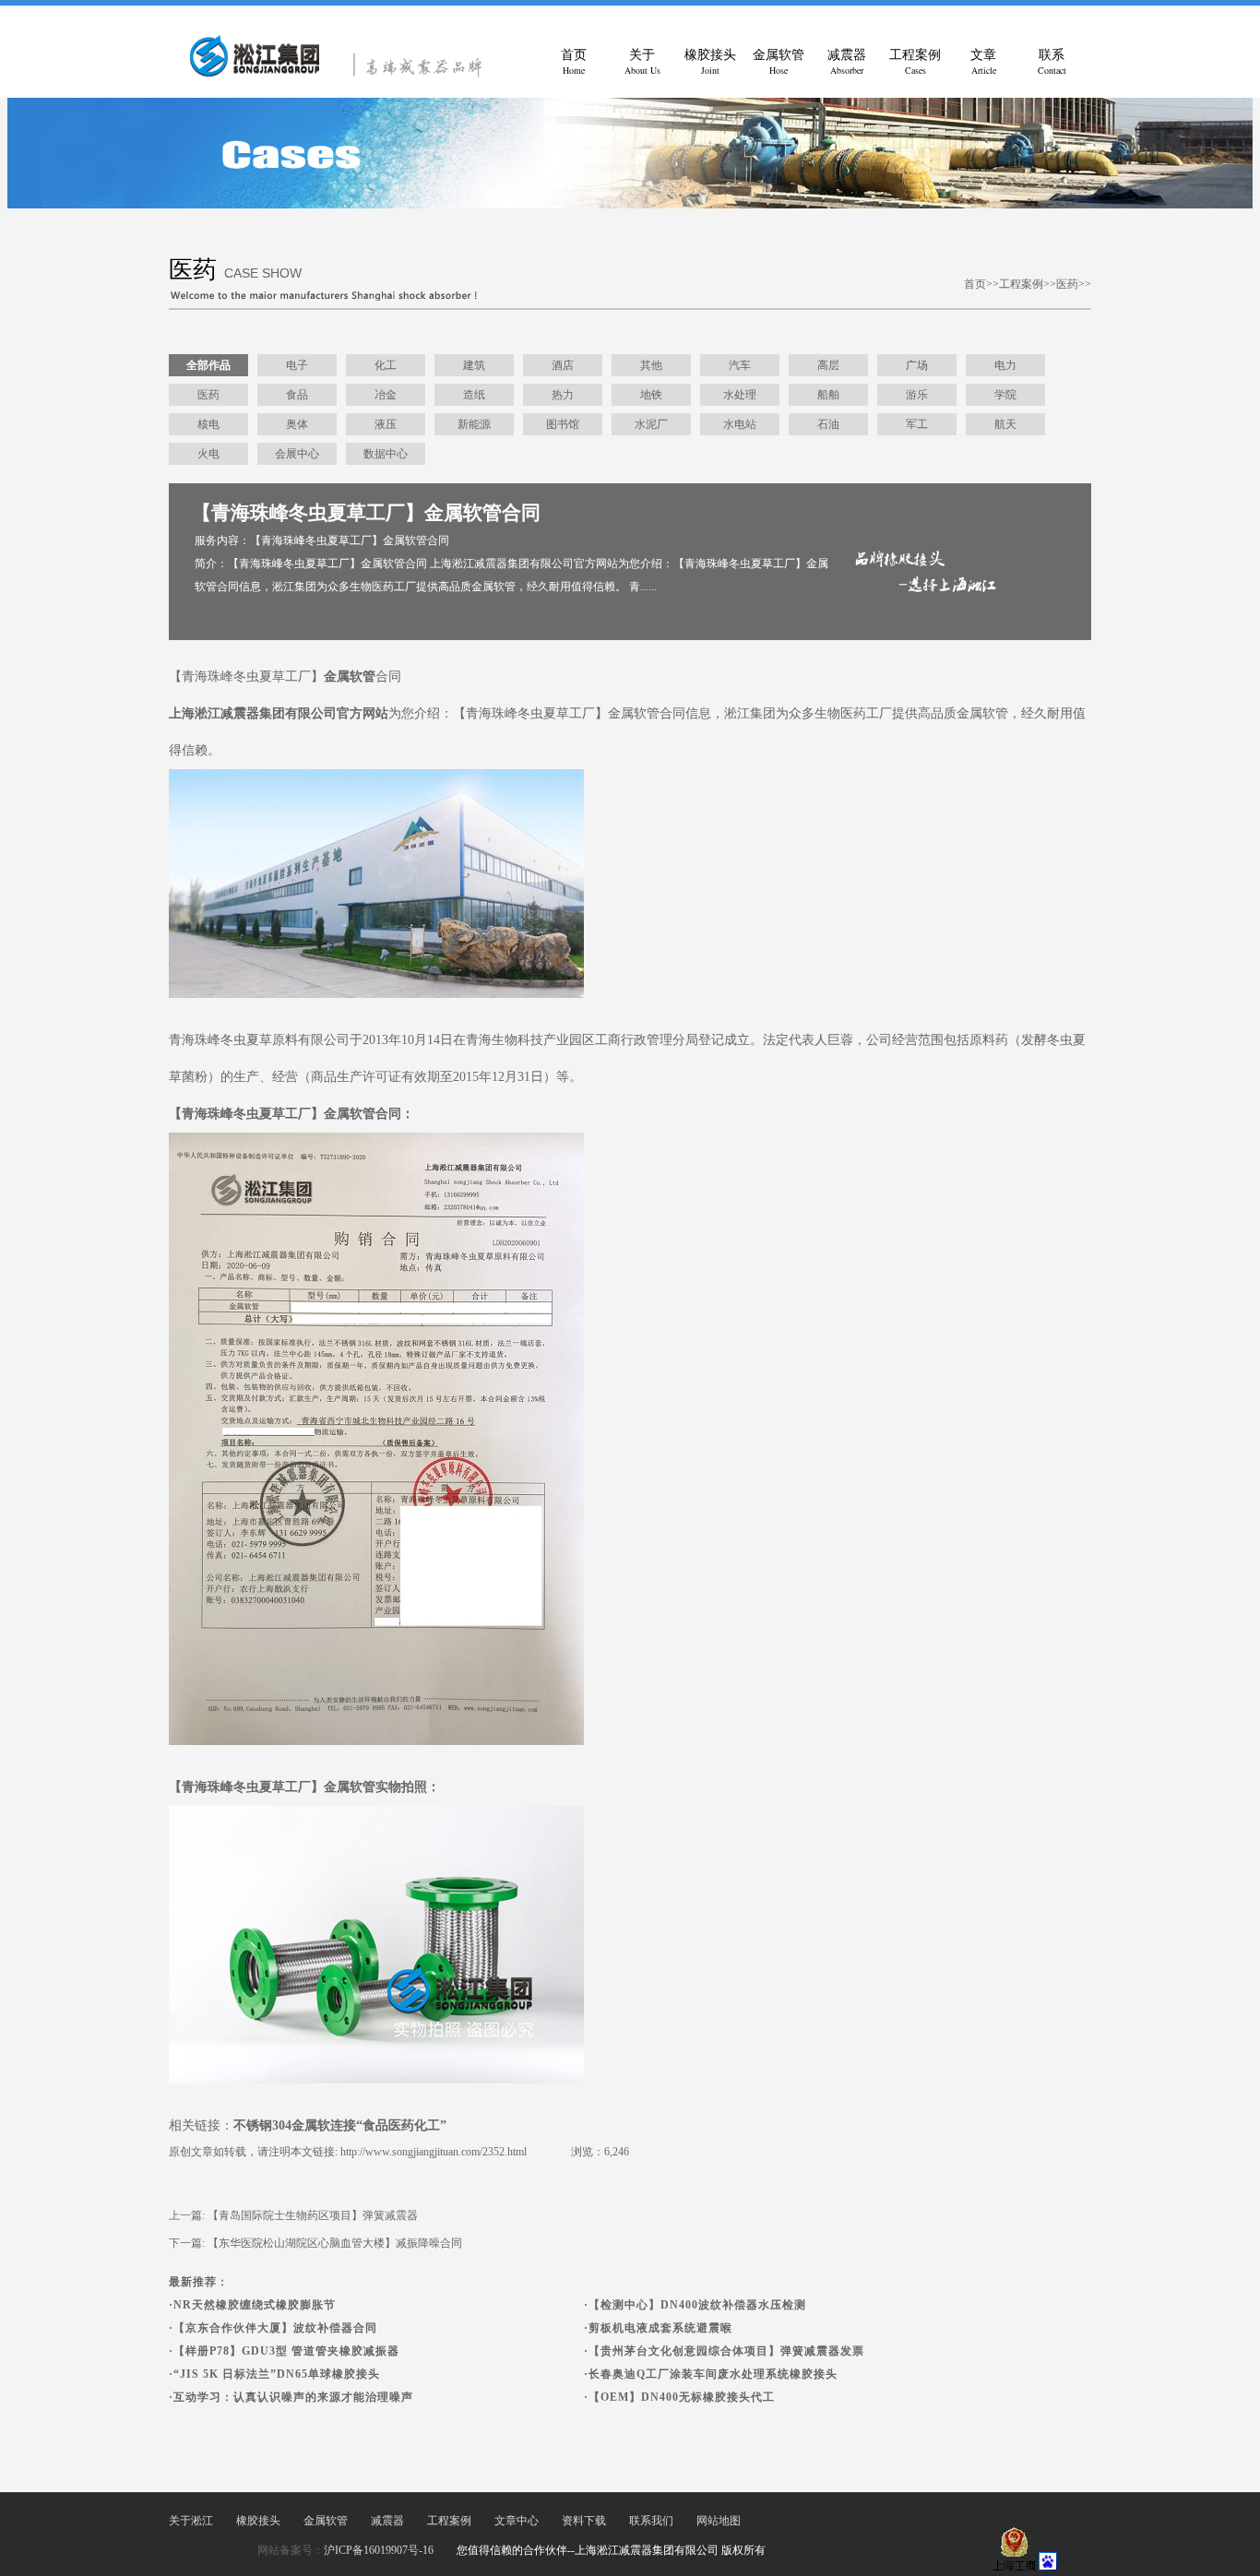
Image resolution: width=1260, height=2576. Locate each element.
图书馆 (563, 424)
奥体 (297, 424)
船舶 (828, 395)
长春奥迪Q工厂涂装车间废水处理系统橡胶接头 (713, 2374)
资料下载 (584, 2521)
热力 (563, 395)
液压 (386, 424)
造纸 (474, 395)
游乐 (917, 395)
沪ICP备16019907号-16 (379, 2550)
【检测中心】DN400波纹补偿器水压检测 (697, 2305)
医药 (1067, 284)
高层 (828, 365)
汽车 (740, 365)
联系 (1052, 62)
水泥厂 (651, 424)
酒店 (563, 365)
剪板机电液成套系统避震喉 (660, 2328)
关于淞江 (191, 2521)
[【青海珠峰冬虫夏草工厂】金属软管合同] (344, 74)
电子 (297, 365)
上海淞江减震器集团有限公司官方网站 (279, 713)
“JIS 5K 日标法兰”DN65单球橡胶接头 (277, 2374)
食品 (297, 395)
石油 (828, 424)
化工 (386, 365)
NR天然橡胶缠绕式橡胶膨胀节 (255, 2305)
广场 (917, 365)
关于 (642, 62)
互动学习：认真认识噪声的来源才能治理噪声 (293, 2397)
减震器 (847, 62)
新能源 (474, 424)
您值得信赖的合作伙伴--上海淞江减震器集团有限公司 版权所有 (611, 2550)
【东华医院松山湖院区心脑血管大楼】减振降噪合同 (335, 2243)
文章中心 (517, 2521)
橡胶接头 (710, 62)
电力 (1005, 365)
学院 (1005, 395)
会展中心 (297, 454)
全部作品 (208, 365)
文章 (983, 62)
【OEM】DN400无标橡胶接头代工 (682, 2397)
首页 (574, 62)
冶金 (386, 395)
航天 (1005, 424)
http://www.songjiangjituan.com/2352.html (434, 2152)
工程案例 (915, 62)
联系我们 (651, 2521)
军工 (917, 424)
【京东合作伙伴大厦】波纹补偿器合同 (275, 2328)
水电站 (740, 424)
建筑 (474, 365)
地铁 (651, 395)
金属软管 (779, 62)
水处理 (740, 395)
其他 (651, 365)
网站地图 (719, 2521)
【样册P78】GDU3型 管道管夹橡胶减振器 (286, 2351)
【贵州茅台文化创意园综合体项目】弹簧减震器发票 (726, 2351)
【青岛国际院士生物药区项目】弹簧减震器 (313, 2215)
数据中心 (386, 454)
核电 (208, 424)
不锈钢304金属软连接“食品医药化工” (340, 2125)
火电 (208, 454)
